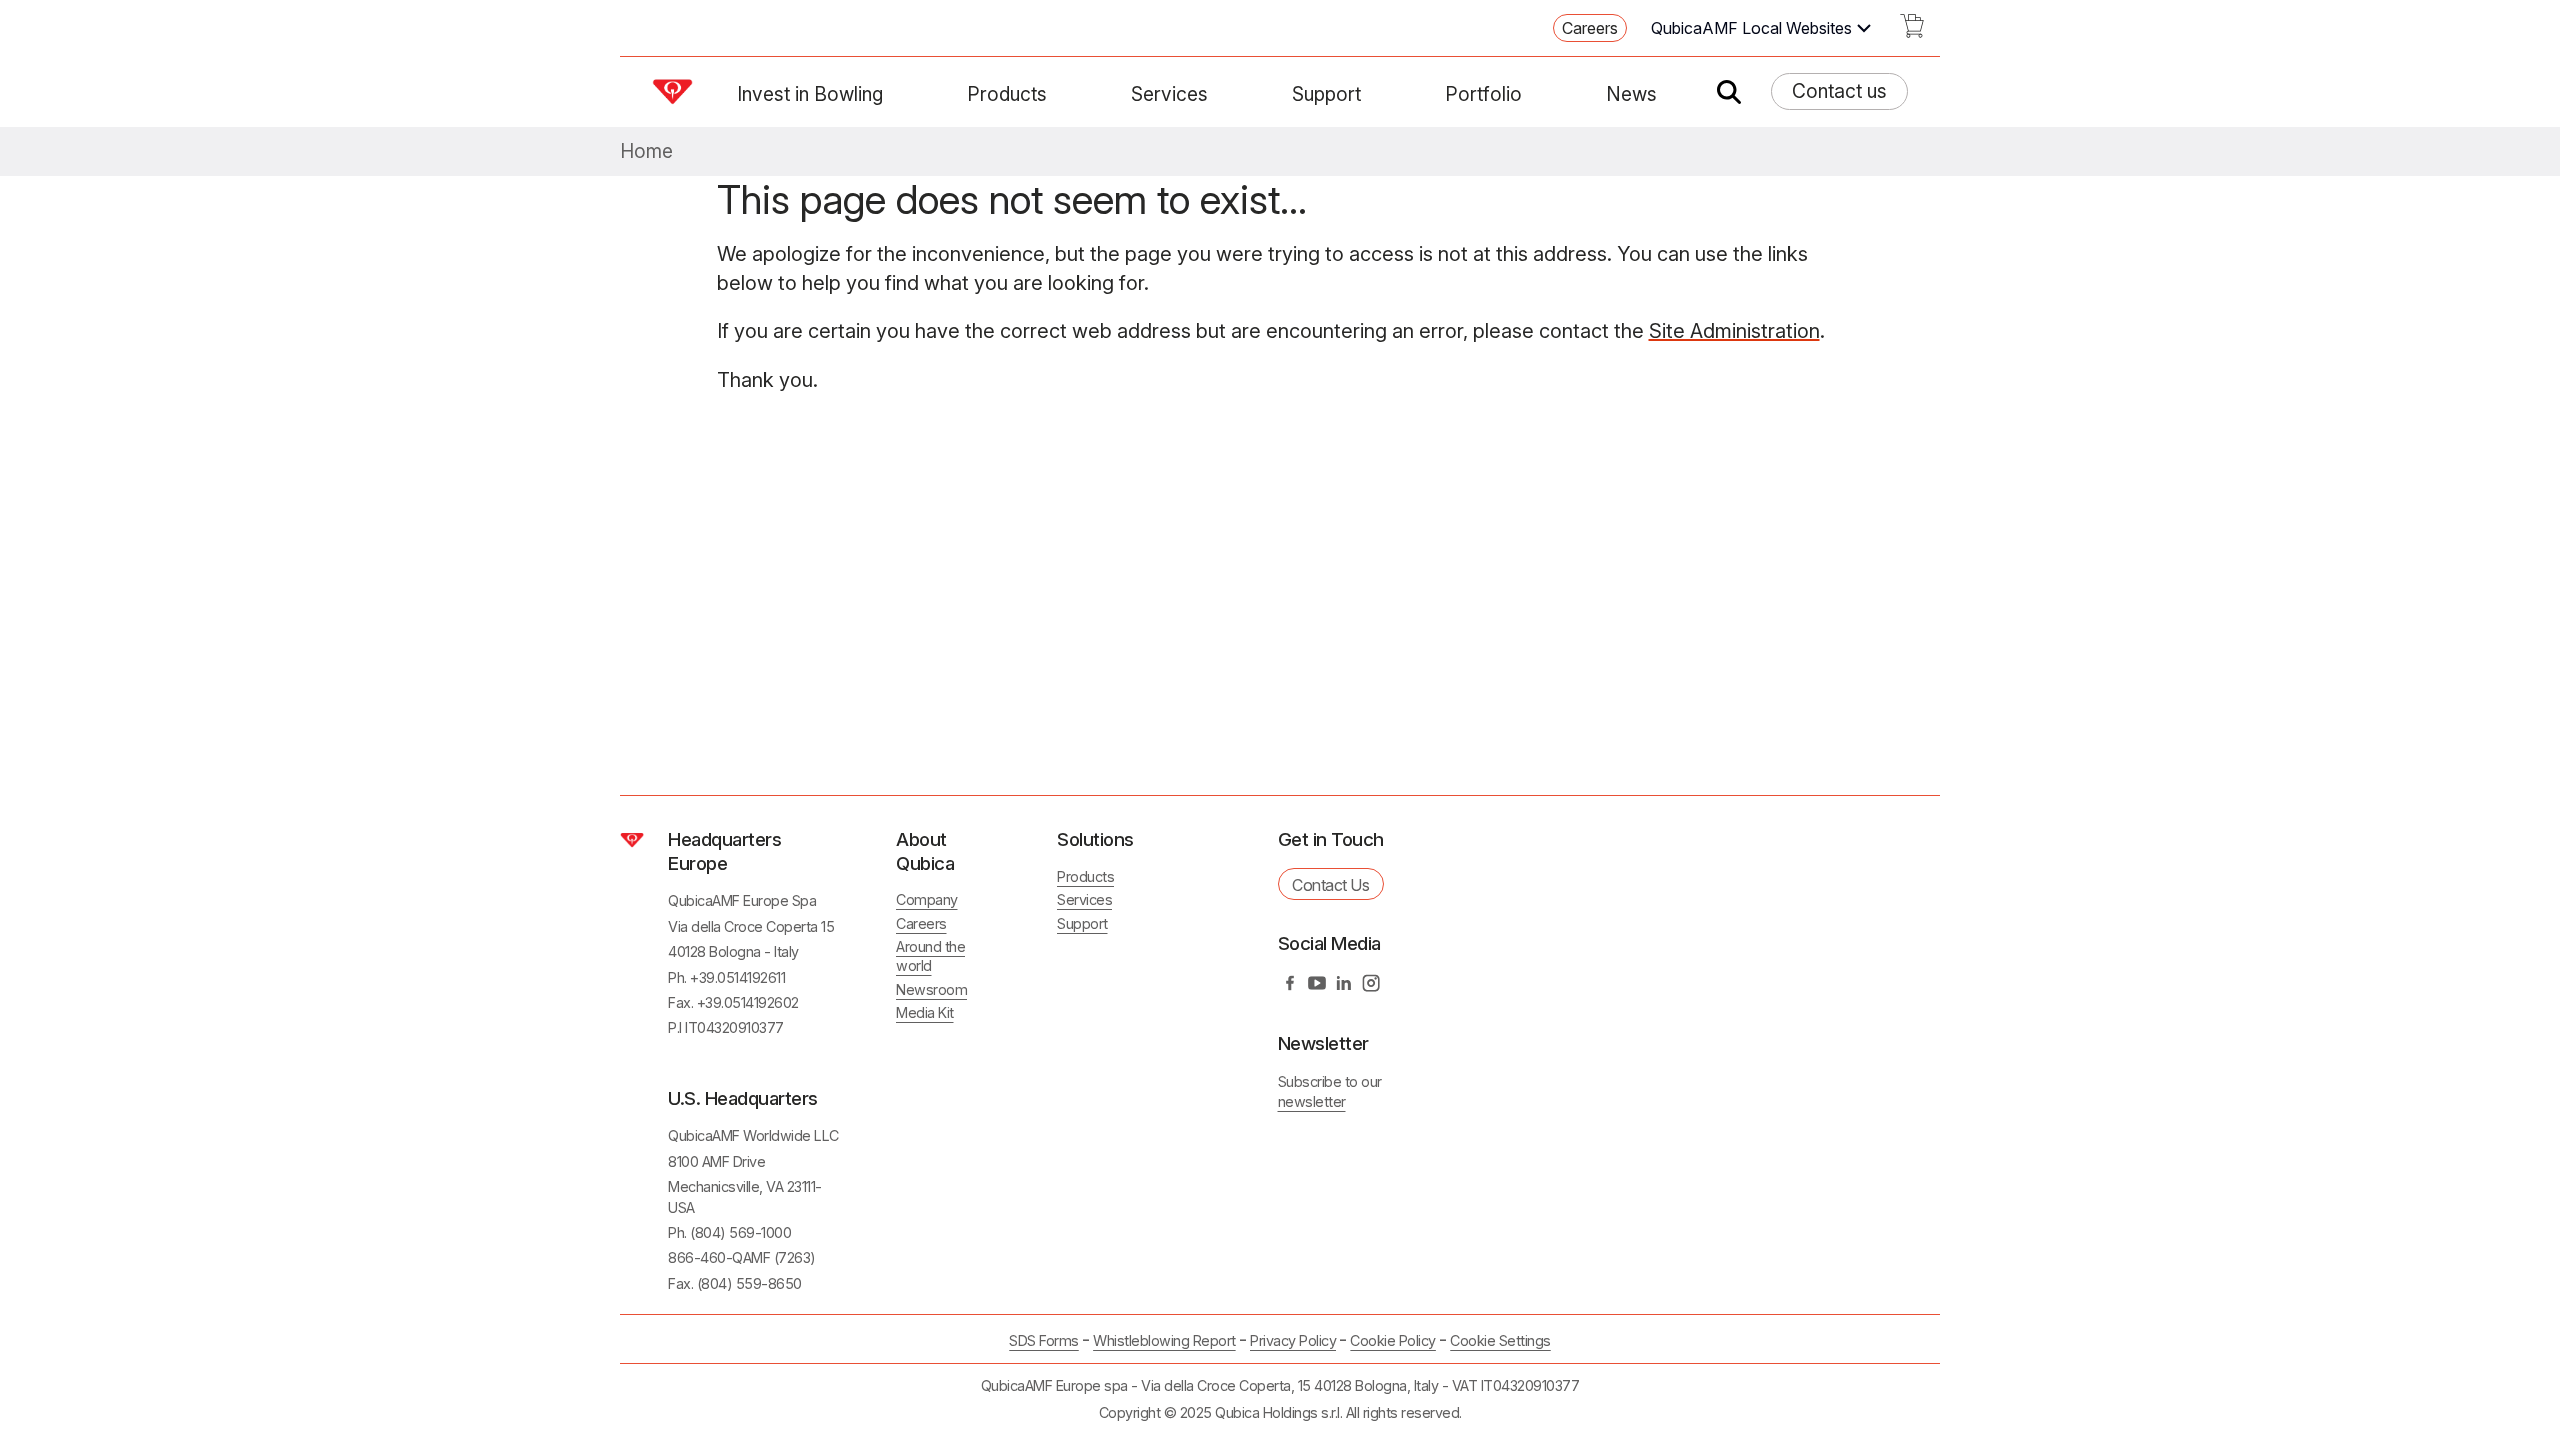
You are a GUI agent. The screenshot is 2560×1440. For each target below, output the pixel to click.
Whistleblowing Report (1164, 1340)
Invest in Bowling (810, 94)
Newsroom (931, 989)
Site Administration (1734, 331)
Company (927, 899)
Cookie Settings (1500, 1341)
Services (1169, 94)
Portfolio (1483, 94)
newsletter (1312, 1101)
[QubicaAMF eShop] (1912, 32)
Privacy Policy (1293, 1340)
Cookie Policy (1393, 1340)
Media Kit (925, 1012)
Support (1326, 94)
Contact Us (1330, 885)
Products (1007, 94)
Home (646, 151)
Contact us (1839, 91)
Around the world (930, 956)
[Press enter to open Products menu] (1059, 94)
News (1631, 94)
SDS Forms (1044, 1340)
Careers (1590, 28)
